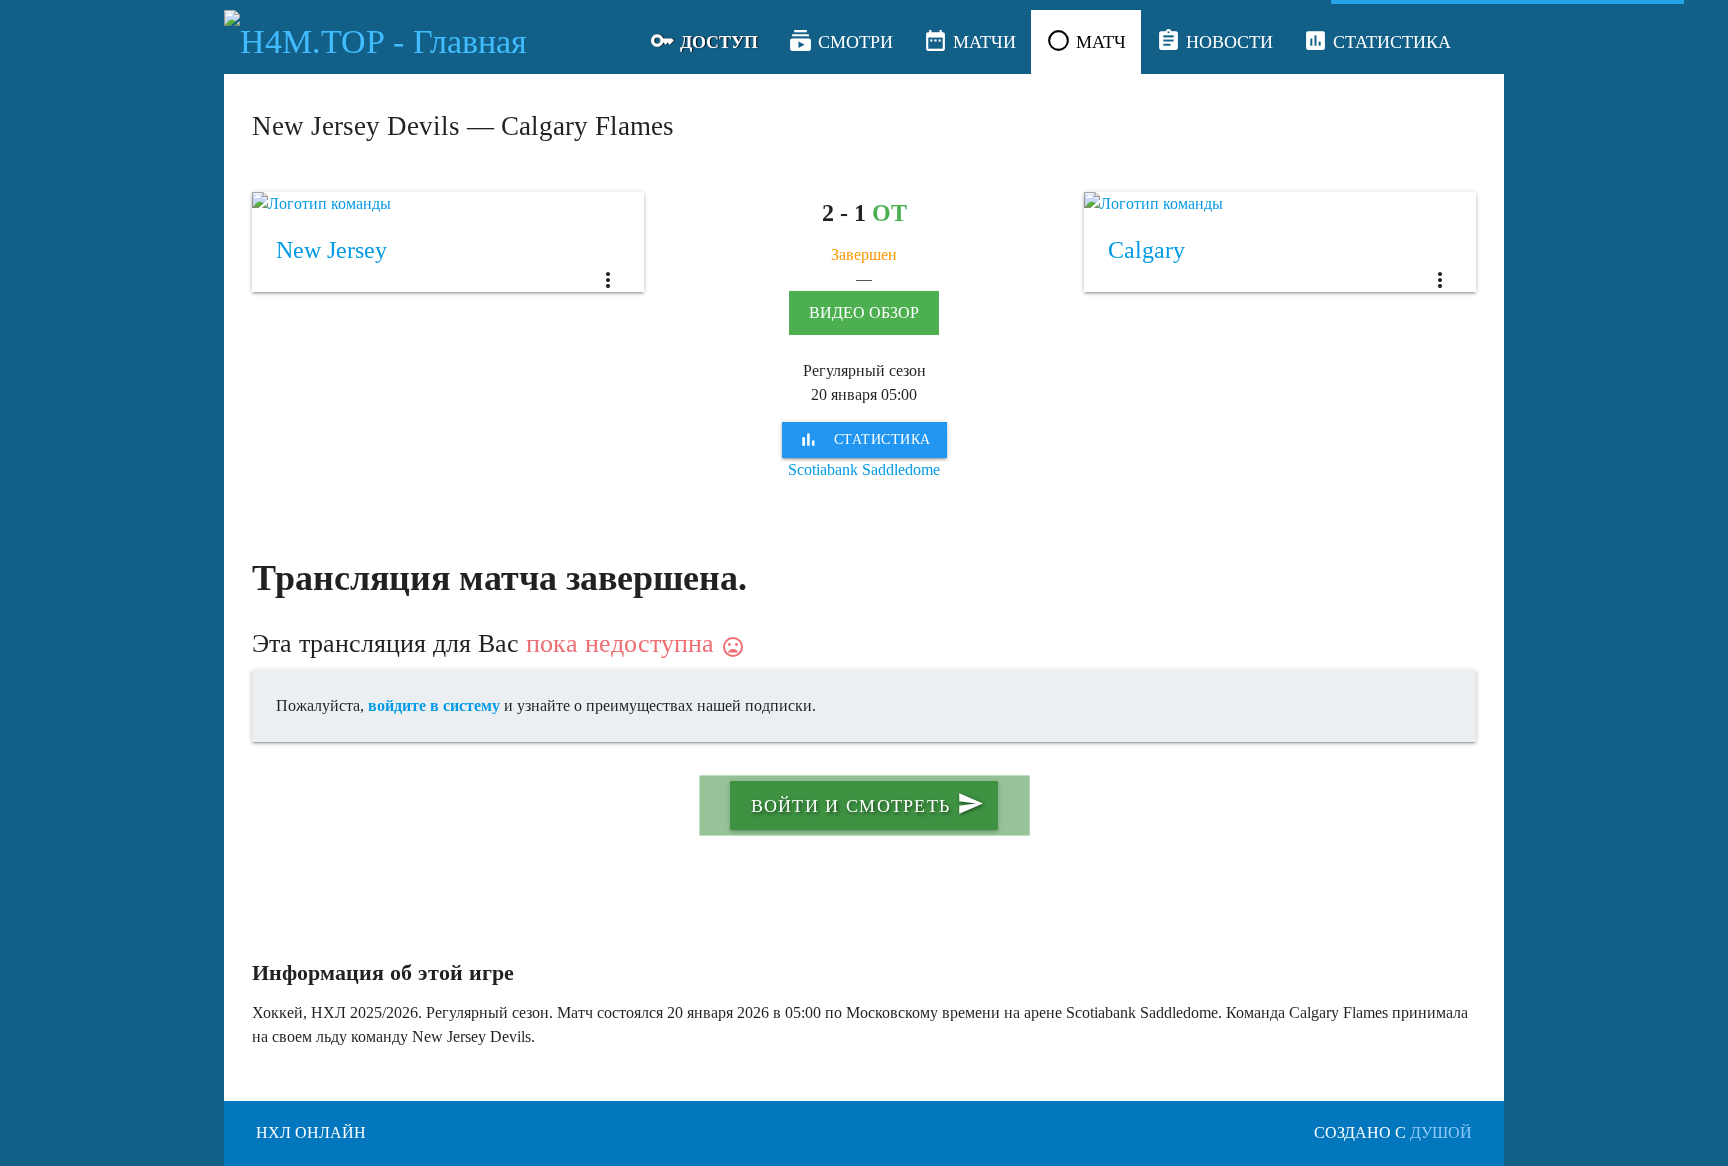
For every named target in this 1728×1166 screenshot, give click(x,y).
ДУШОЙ (1441, 1132)
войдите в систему (434, 705)
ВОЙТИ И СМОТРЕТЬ (867, 803)
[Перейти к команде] (448, 204)
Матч (1086, 40)
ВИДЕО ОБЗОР (864, 312)
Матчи (969, 40)
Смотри (840, 40)
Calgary (1146, 250)
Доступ (704, 40)
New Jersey (331, 250)
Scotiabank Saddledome (864, 469)
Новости (1214, 40)
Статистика (1377, 40)
